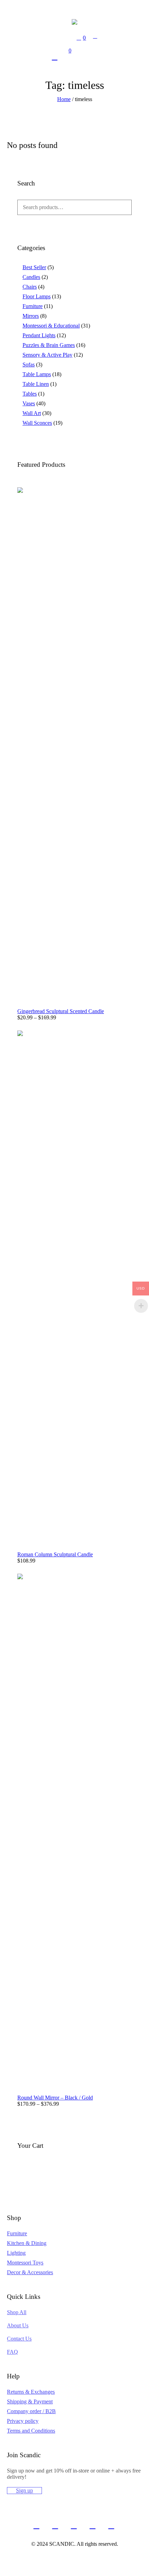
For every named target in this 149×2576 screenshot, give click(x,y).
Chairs (30, 287)
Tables (30, 394)
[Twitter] (55, 2525)
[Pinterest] (93, 2525)
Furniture (33, 306)
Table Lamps (37, 374)
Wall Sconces (37, 423)
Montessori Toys (25, 2263)
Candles (31, 277)
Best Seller (34, 267)
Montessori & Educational (51, 326)
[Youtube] (111, 2525)
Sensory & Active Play (47, 355)
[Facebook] (36, 2525)
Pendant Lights (39, 335)
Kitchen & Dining (27, 2243)
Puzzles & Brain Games (49, 345)
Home (64, 99)
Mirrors (31, 316)
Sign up (24, 2490)
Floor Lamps (37, 296)
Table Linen (36, 384)
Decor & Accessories (30, 2272)
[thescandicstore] (74, 22)
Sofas (29, 365)
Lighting (16, 2253)
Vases (29, 403)
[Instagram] (74, 2525)
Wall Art (32, 413)
